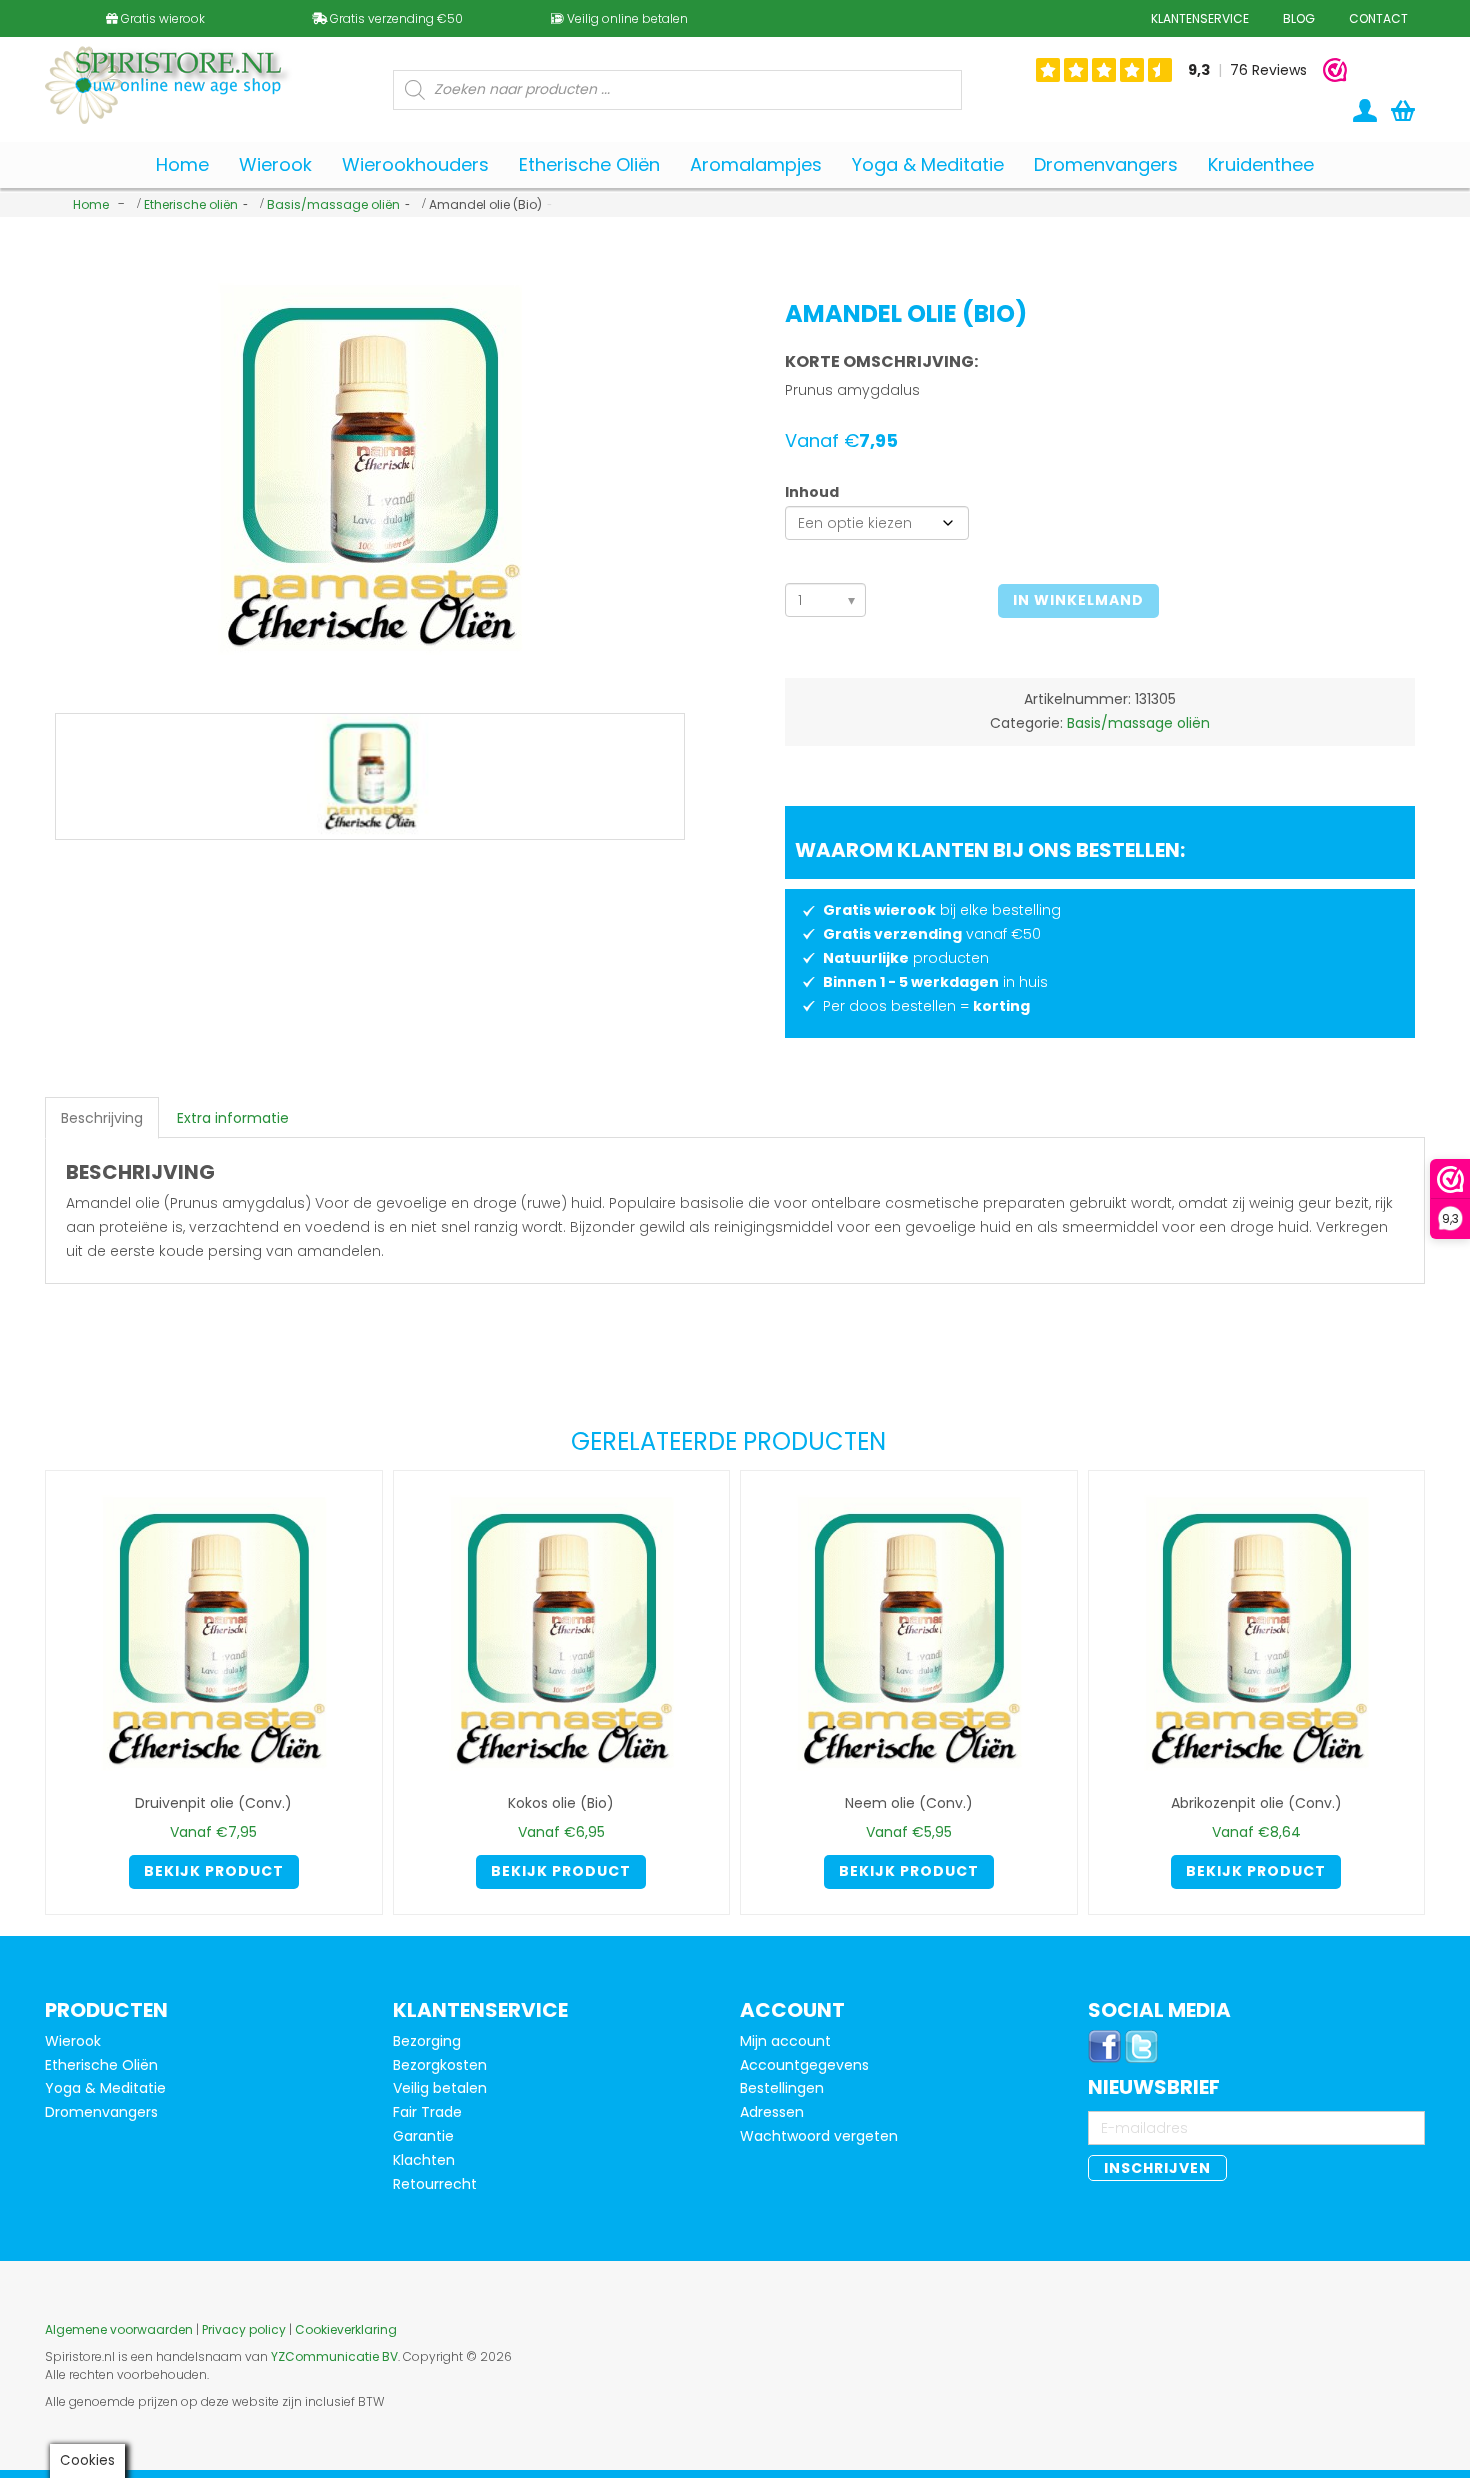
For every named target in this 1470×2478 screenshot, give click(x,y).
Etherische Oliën (101, 2065)
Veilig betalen (440, 2088)
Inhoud (812, 492)
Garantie (423, 2136)
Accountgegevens (804, 2065)
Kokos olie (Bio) (561, 1803)
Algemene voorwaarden (119, 2329)
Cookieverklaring (346, 2329)
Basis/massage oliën (333, 204)
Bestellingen (782, 2088)
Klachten (424, 2160)
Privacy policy (244, 2329)
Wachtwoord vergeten (819, 2136)
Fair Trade (427, 2112)
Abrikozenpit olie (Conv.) (1256, 1803)
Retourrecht (435, 2184)
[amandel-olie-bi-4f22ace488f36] (370, 777)
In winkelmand (1078, 600)
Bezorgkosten (440, 2065)
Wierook (73, 2041)
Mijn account (785, 2041)
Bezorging (427, 2041)
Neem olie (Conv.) (909, 1803)
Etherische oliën (191, 204)
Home (91, 204)
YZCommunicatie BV (334, 2356)
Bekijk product (214, 1871)
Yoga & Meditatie (105, 2088)
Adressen (772, 2112)
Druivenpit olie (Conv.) (213, 1803)
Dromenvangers (101, 2112)
